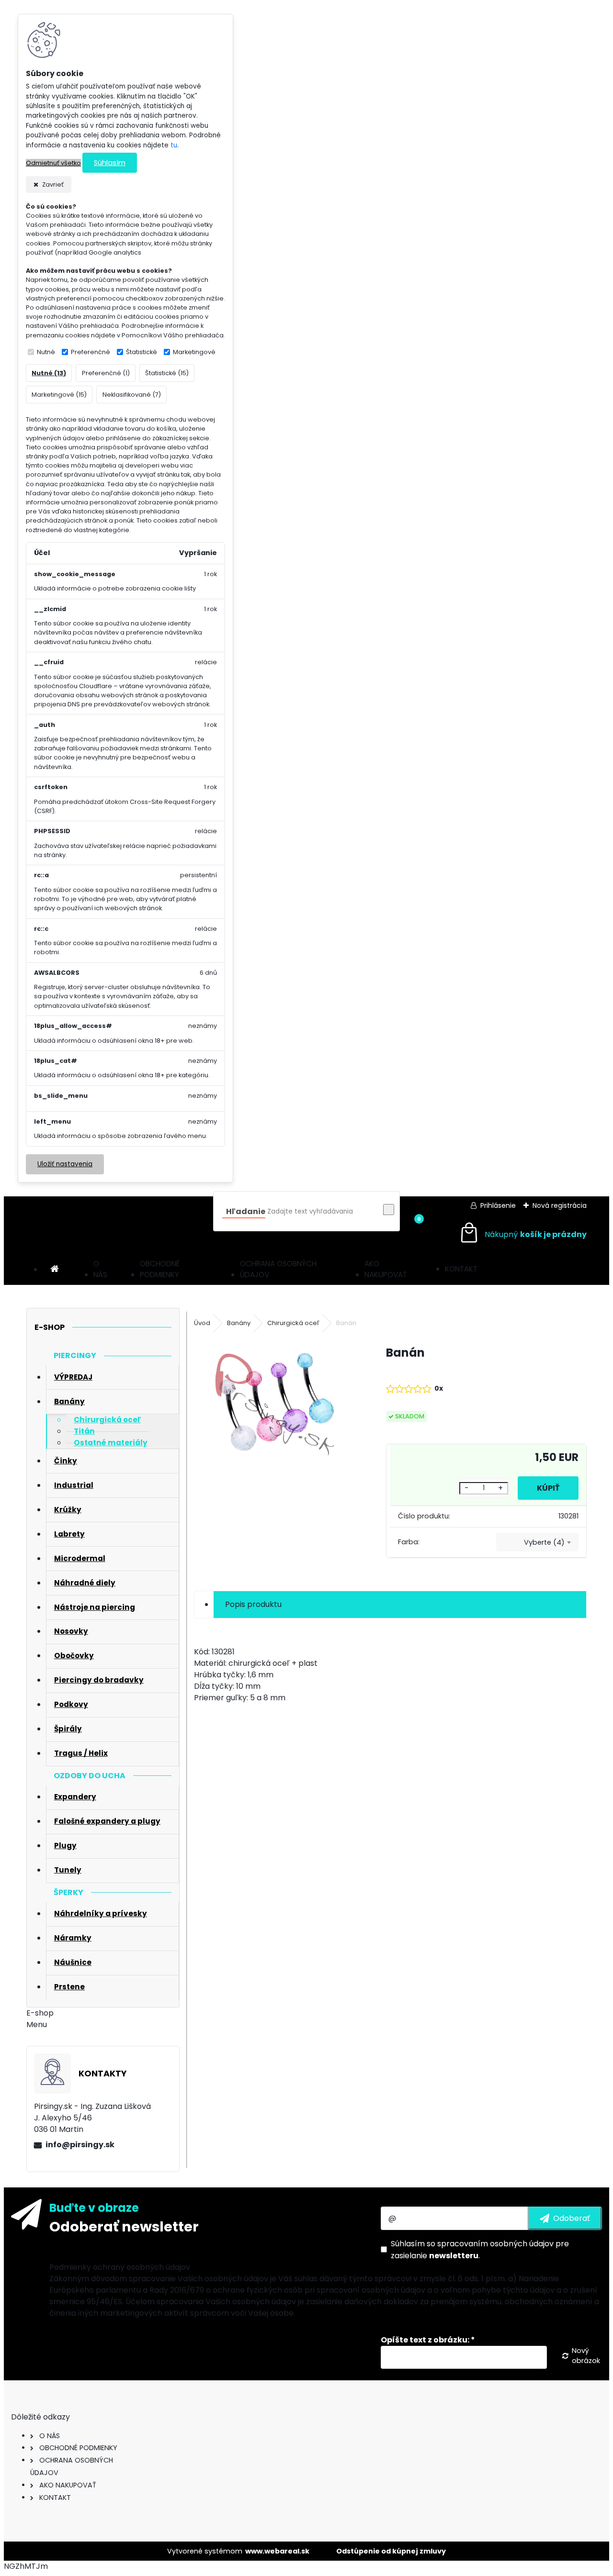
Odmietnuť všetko (53, 163)
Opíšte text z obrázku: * (428, 2340)
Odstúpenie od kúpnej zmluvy (391, 2551)
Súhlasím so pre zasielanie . (480, 2250)
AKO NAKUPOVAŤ (386, 1269)
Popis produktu (253, 1604)
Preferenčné (91, 352)
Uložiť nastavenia (65, 1164)
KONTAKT (461, 1269)
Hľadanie (246, 1211)
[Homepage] (55, 1269)
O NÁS (100, 1269)
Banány (239, 1323)
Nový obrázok (586, 2356)
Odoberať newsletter (124, 2227)
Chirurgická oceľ (293, 1323)
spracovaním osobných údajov (495, 2244)
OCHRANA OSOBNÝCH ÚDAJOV (278, 1269)
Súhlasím (110, 163)
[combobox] (538, 1542)
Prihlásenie (498, 1205)
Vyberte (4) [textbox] (544, 1542)
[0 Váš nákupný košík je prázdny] (522, 1234)
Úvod (202, 1323)
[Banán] (275, 1406)
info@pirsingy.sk (80, 2145)
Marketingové (194, 352)
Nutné (46, 352)
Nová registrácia (560, 1205)
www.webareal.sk (277, 2551)
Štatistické (142, 352)
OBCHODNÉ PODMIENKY (160, 1269)
